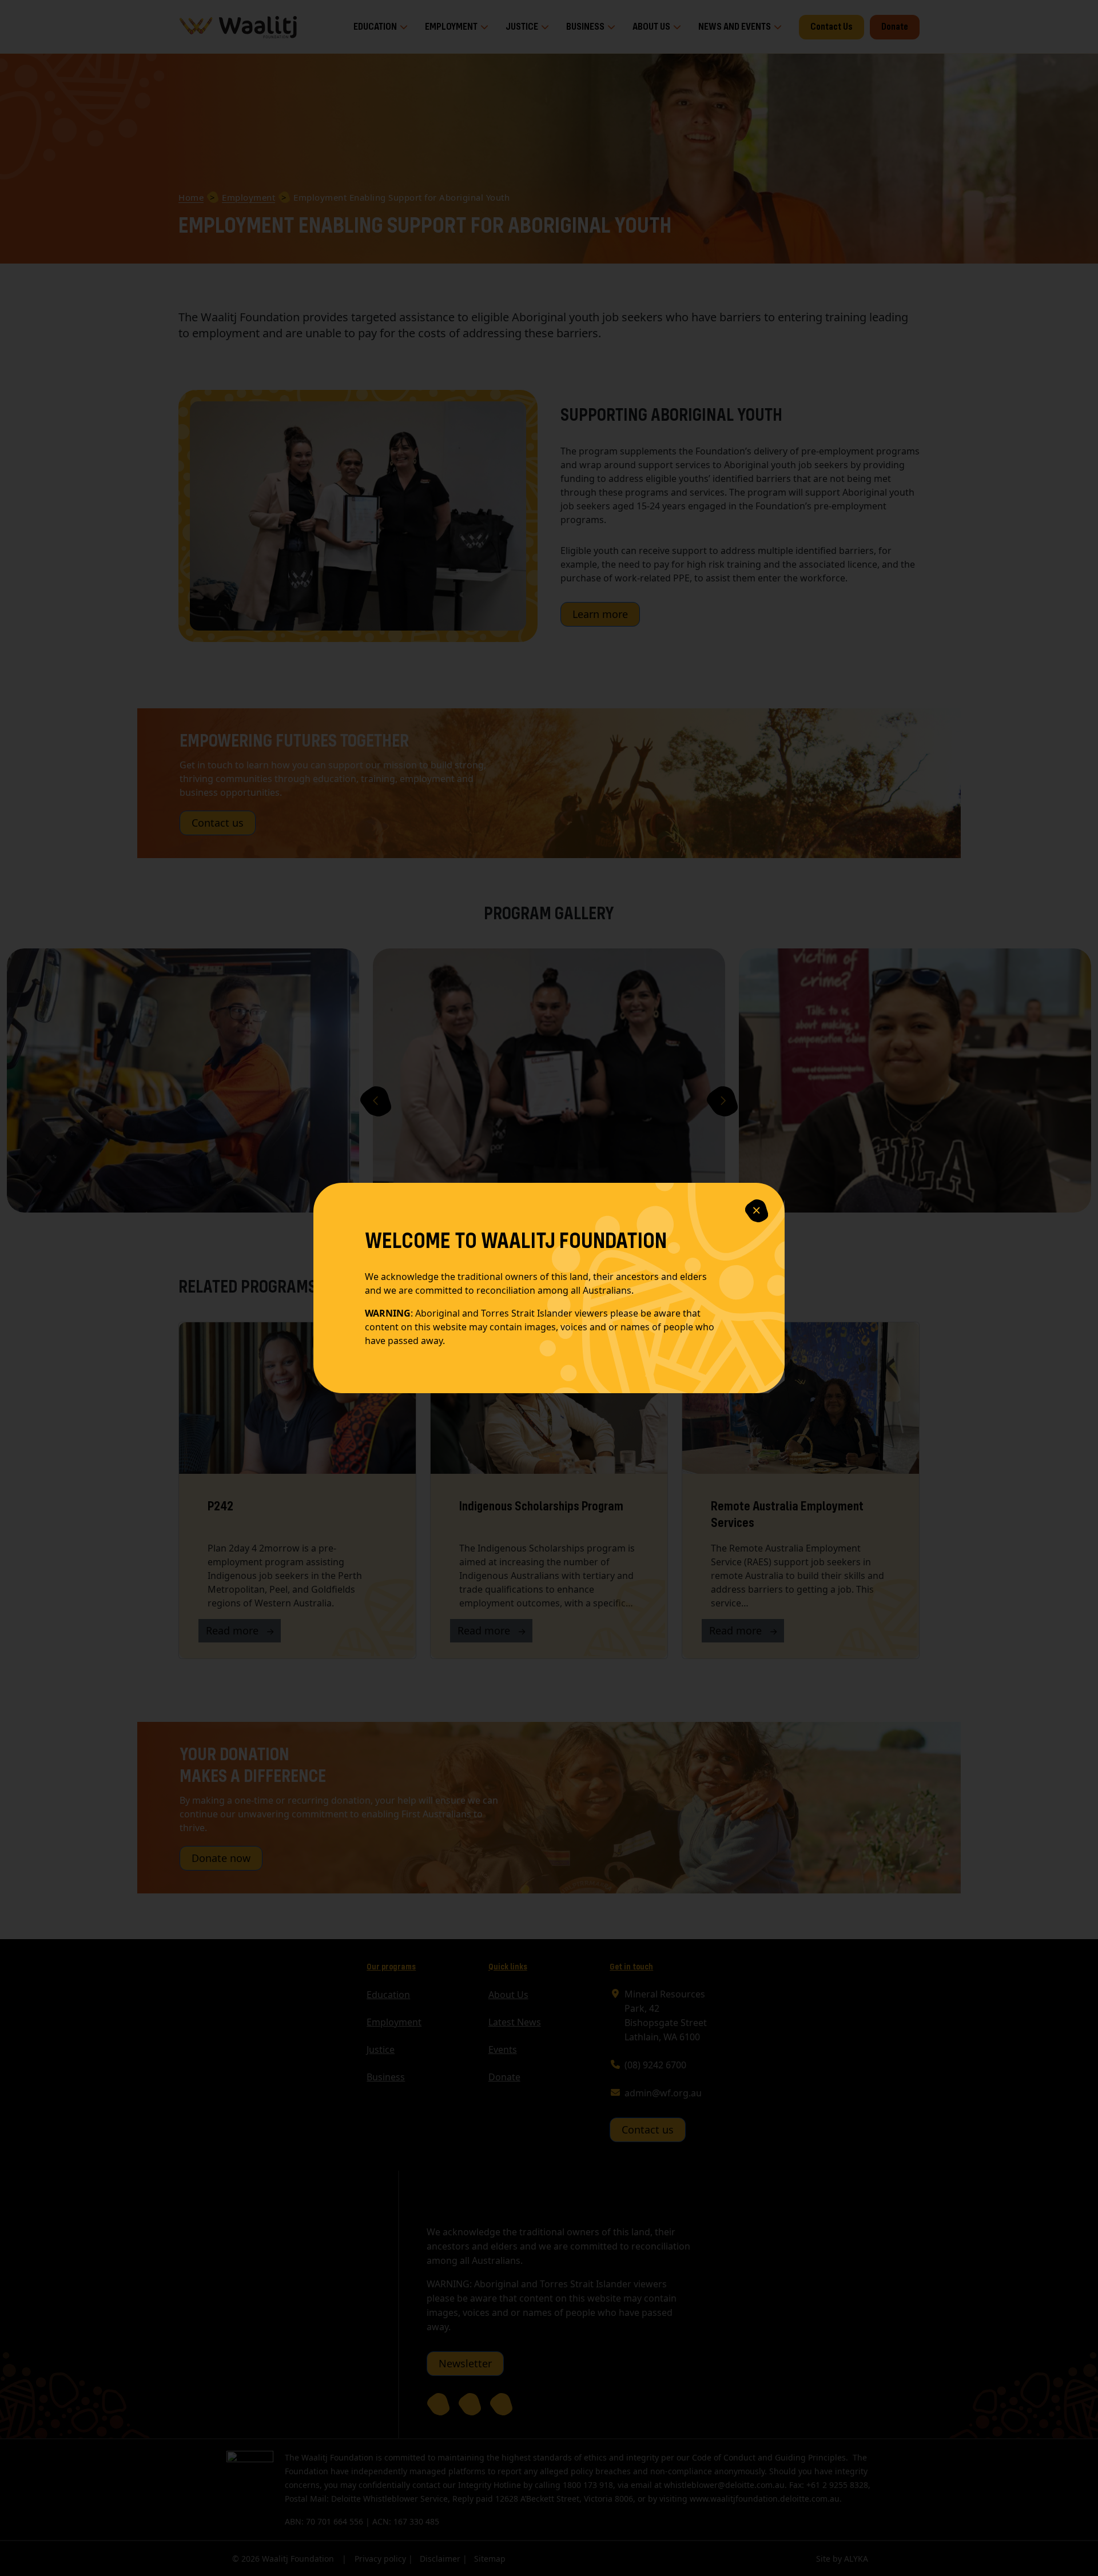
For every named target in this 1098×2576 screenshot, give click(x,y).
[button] (757, 1211)
